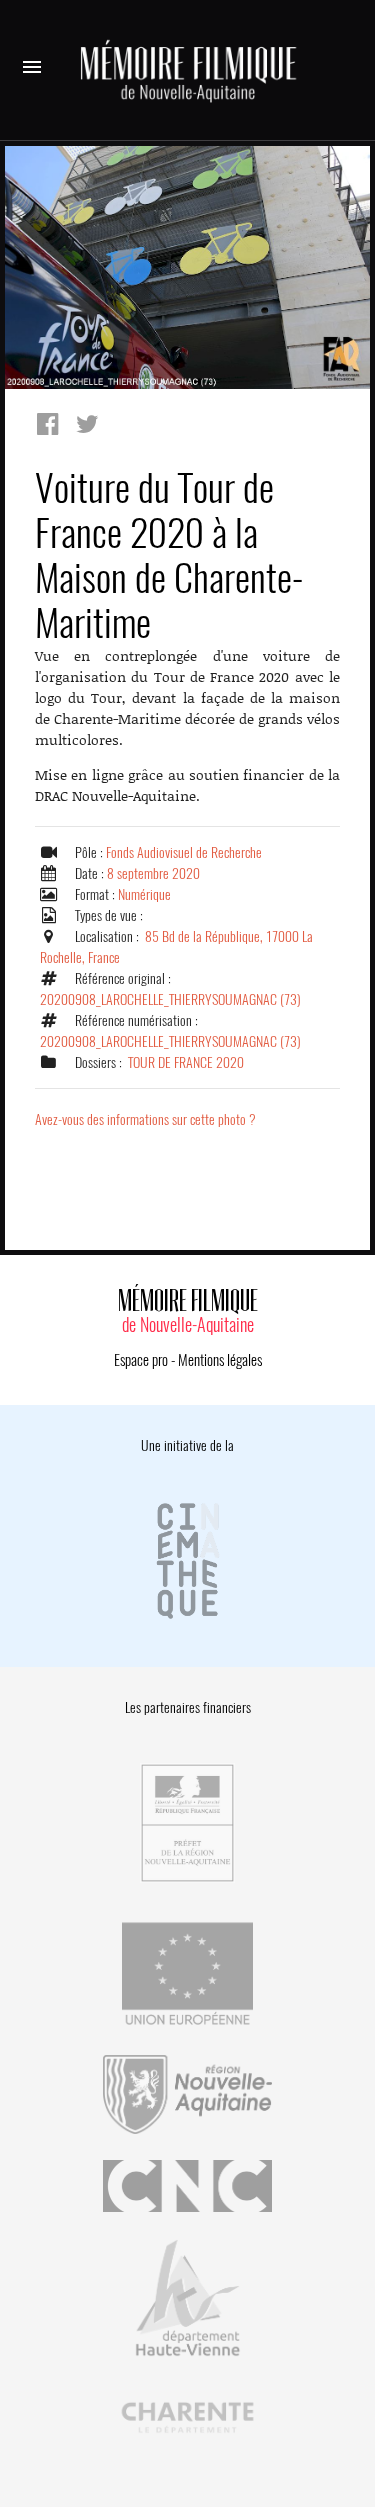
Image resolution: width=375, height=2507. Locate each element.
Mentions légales (220, 1360)
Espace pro (141, 1360)
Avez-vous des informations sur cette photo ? (145, 1119)
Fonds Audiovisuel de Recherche (184, 852)
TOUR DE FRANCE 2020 (186, 1062)
